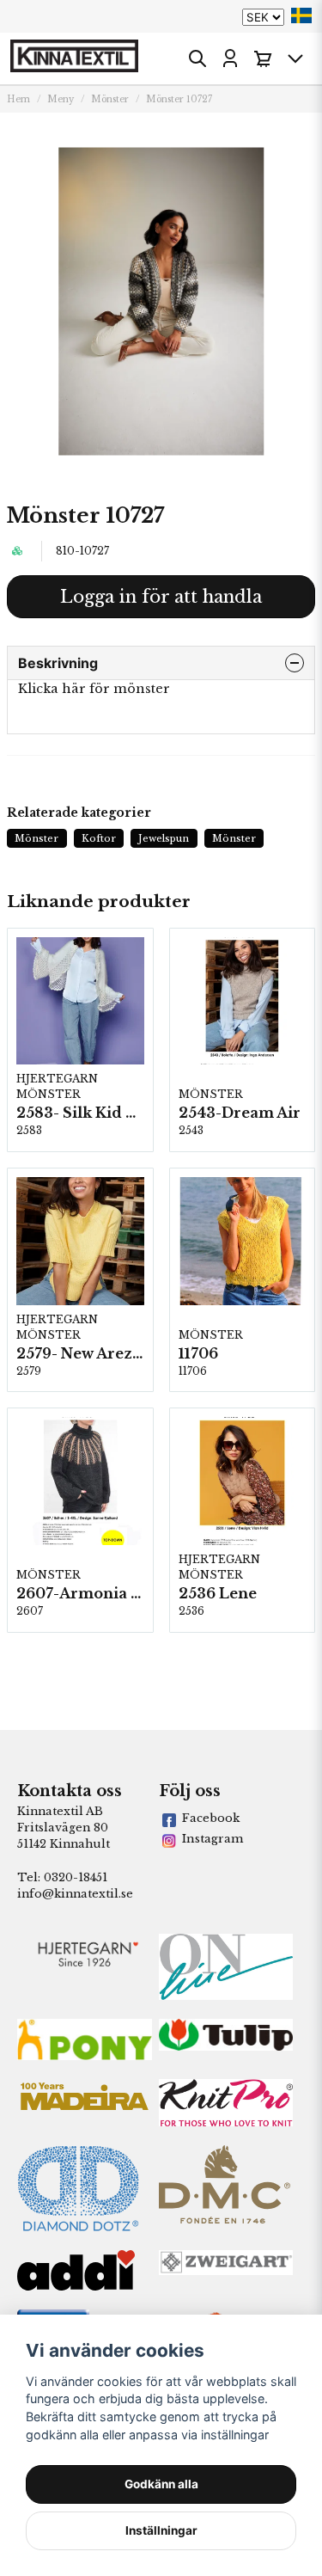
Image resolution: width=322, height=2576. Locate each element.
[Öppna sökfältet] (197, 58)
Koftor (99, 838)
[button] (301, 15)
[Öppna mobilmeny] (295, 58)
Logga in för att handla (161, 597)
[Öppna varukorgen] (263, 58)
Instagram (213, 1839)
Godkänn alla (161, 2484)
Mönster (110, 99)
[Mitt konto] (230, 58)
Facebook (211, 1818)
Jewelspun (164, 838)
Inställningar (161, 2530)
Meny (61, 99)
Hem (18, 99)
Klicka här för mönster (94, 689)
